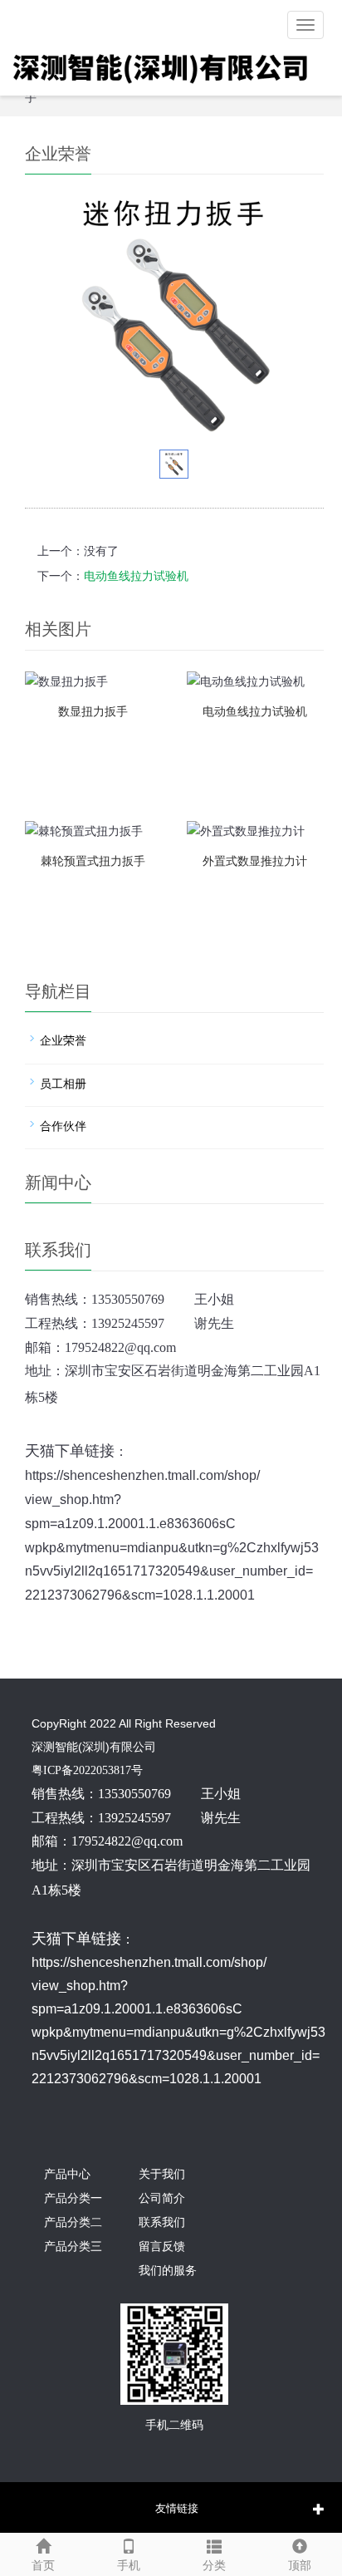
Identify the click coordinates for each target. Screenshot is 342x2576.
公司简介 (162, 2198)
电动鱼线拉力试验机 (136, 576)
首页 (43, 2566)
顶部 (300, 2566)
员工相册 (63, 1084)
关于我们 (162, 2174)
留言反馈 (162, 2247)
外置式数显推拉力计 (255, 861)
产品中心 (67, 2174)
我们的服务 (168, 2271)
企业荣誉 (63, 1041)
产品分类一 (73, 2198)
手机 (129, 2566)
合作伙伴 (63, 1126)
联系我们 (162, 2222)
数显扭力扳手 (93, 712)
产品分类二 (73, 2222)
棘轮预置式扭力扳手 (93, 861)
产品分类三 (73, 2247)
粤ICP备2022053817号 (87, 1770)
